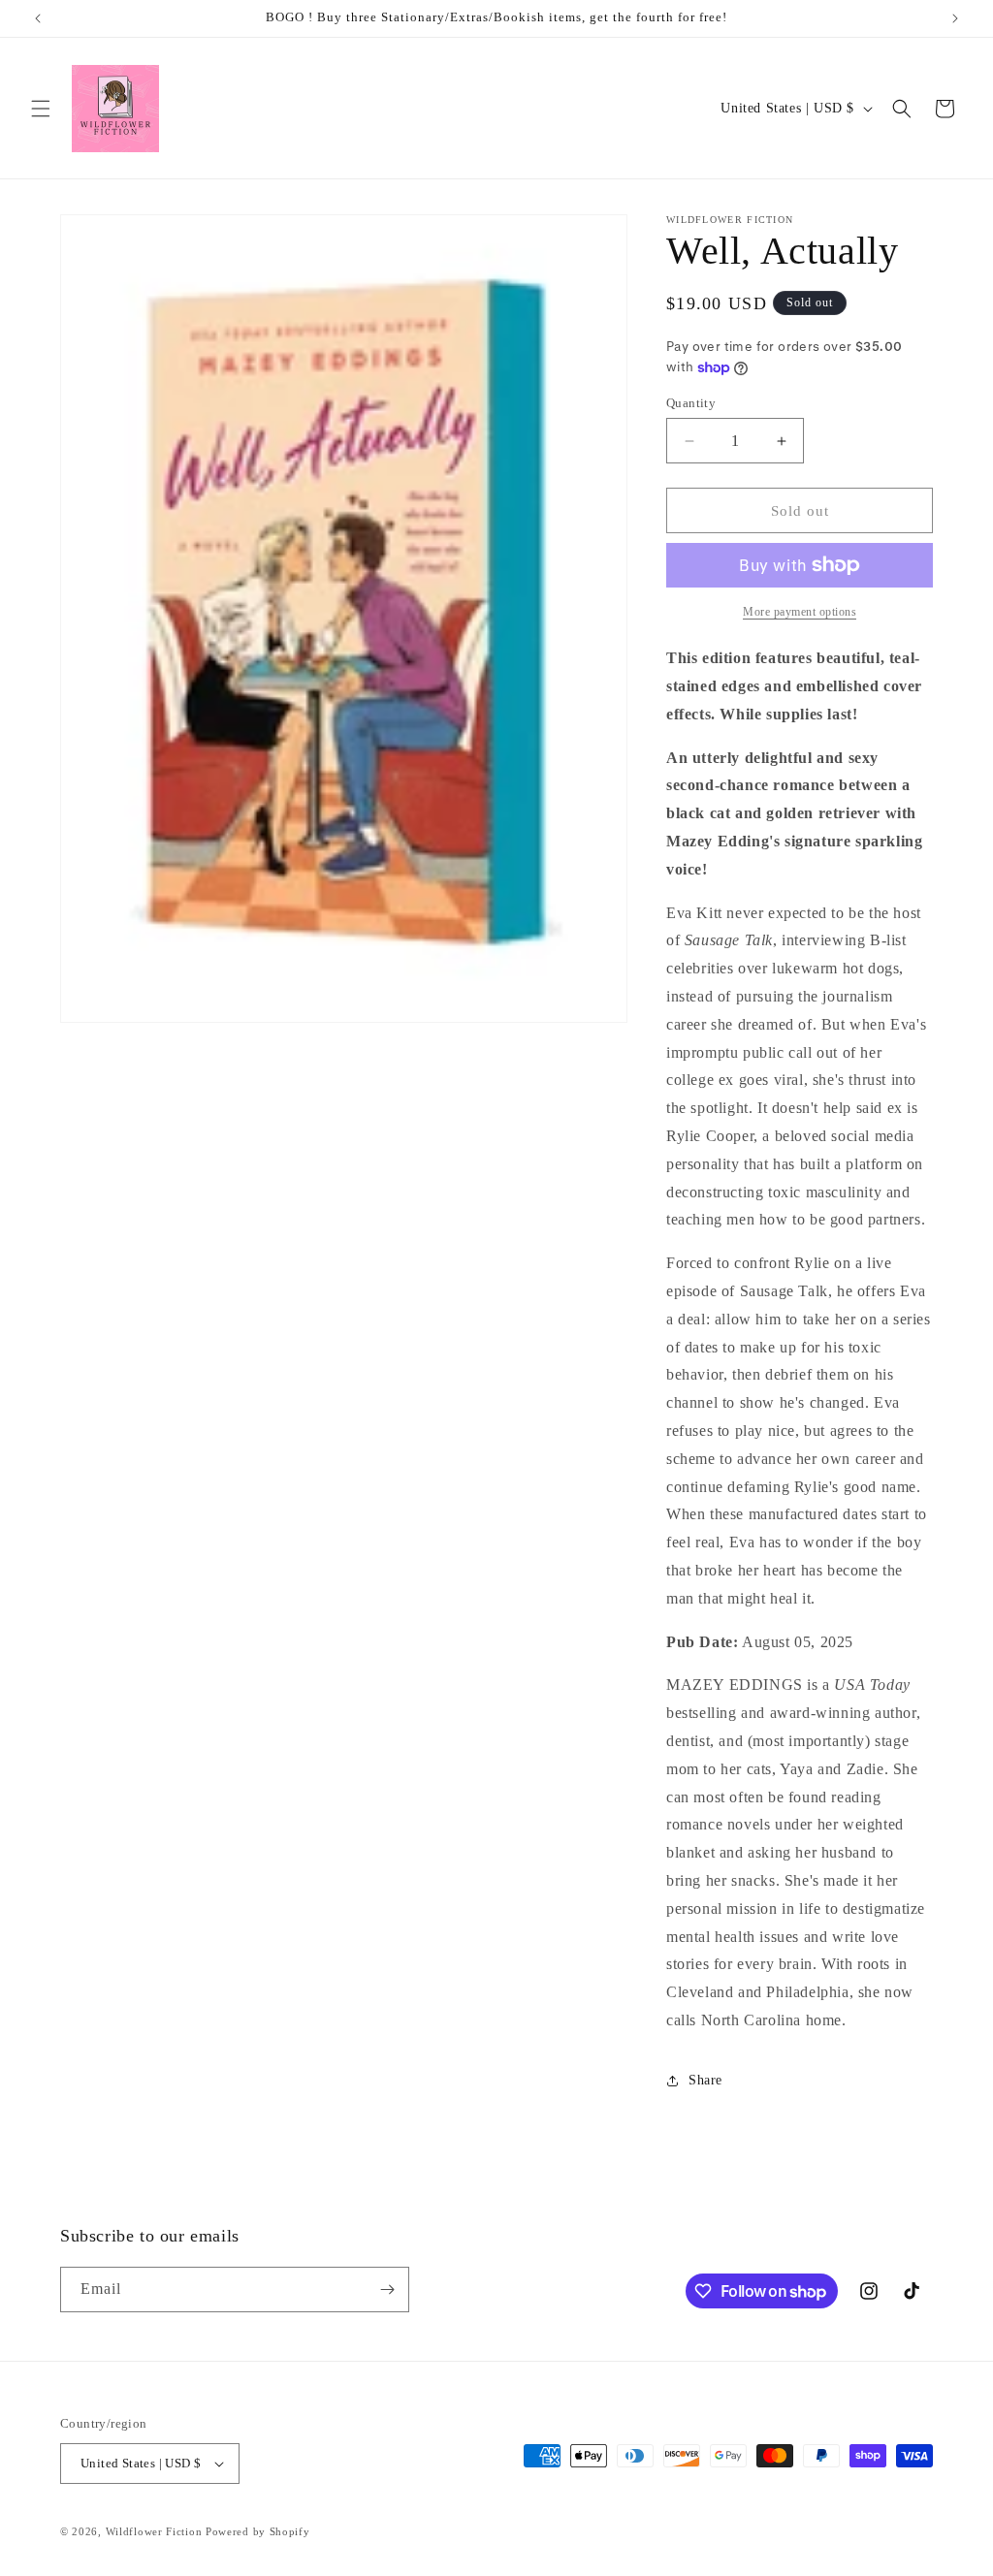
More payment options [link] (800, 612)
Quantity (691, 403)
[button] (41, 109)
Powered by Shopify (258, 2531)
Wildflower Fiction (154, 2531)
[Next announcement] (955, 18)
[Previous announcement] (38, 18)
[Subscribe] (387, 2290)
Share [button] (705, 2080)
